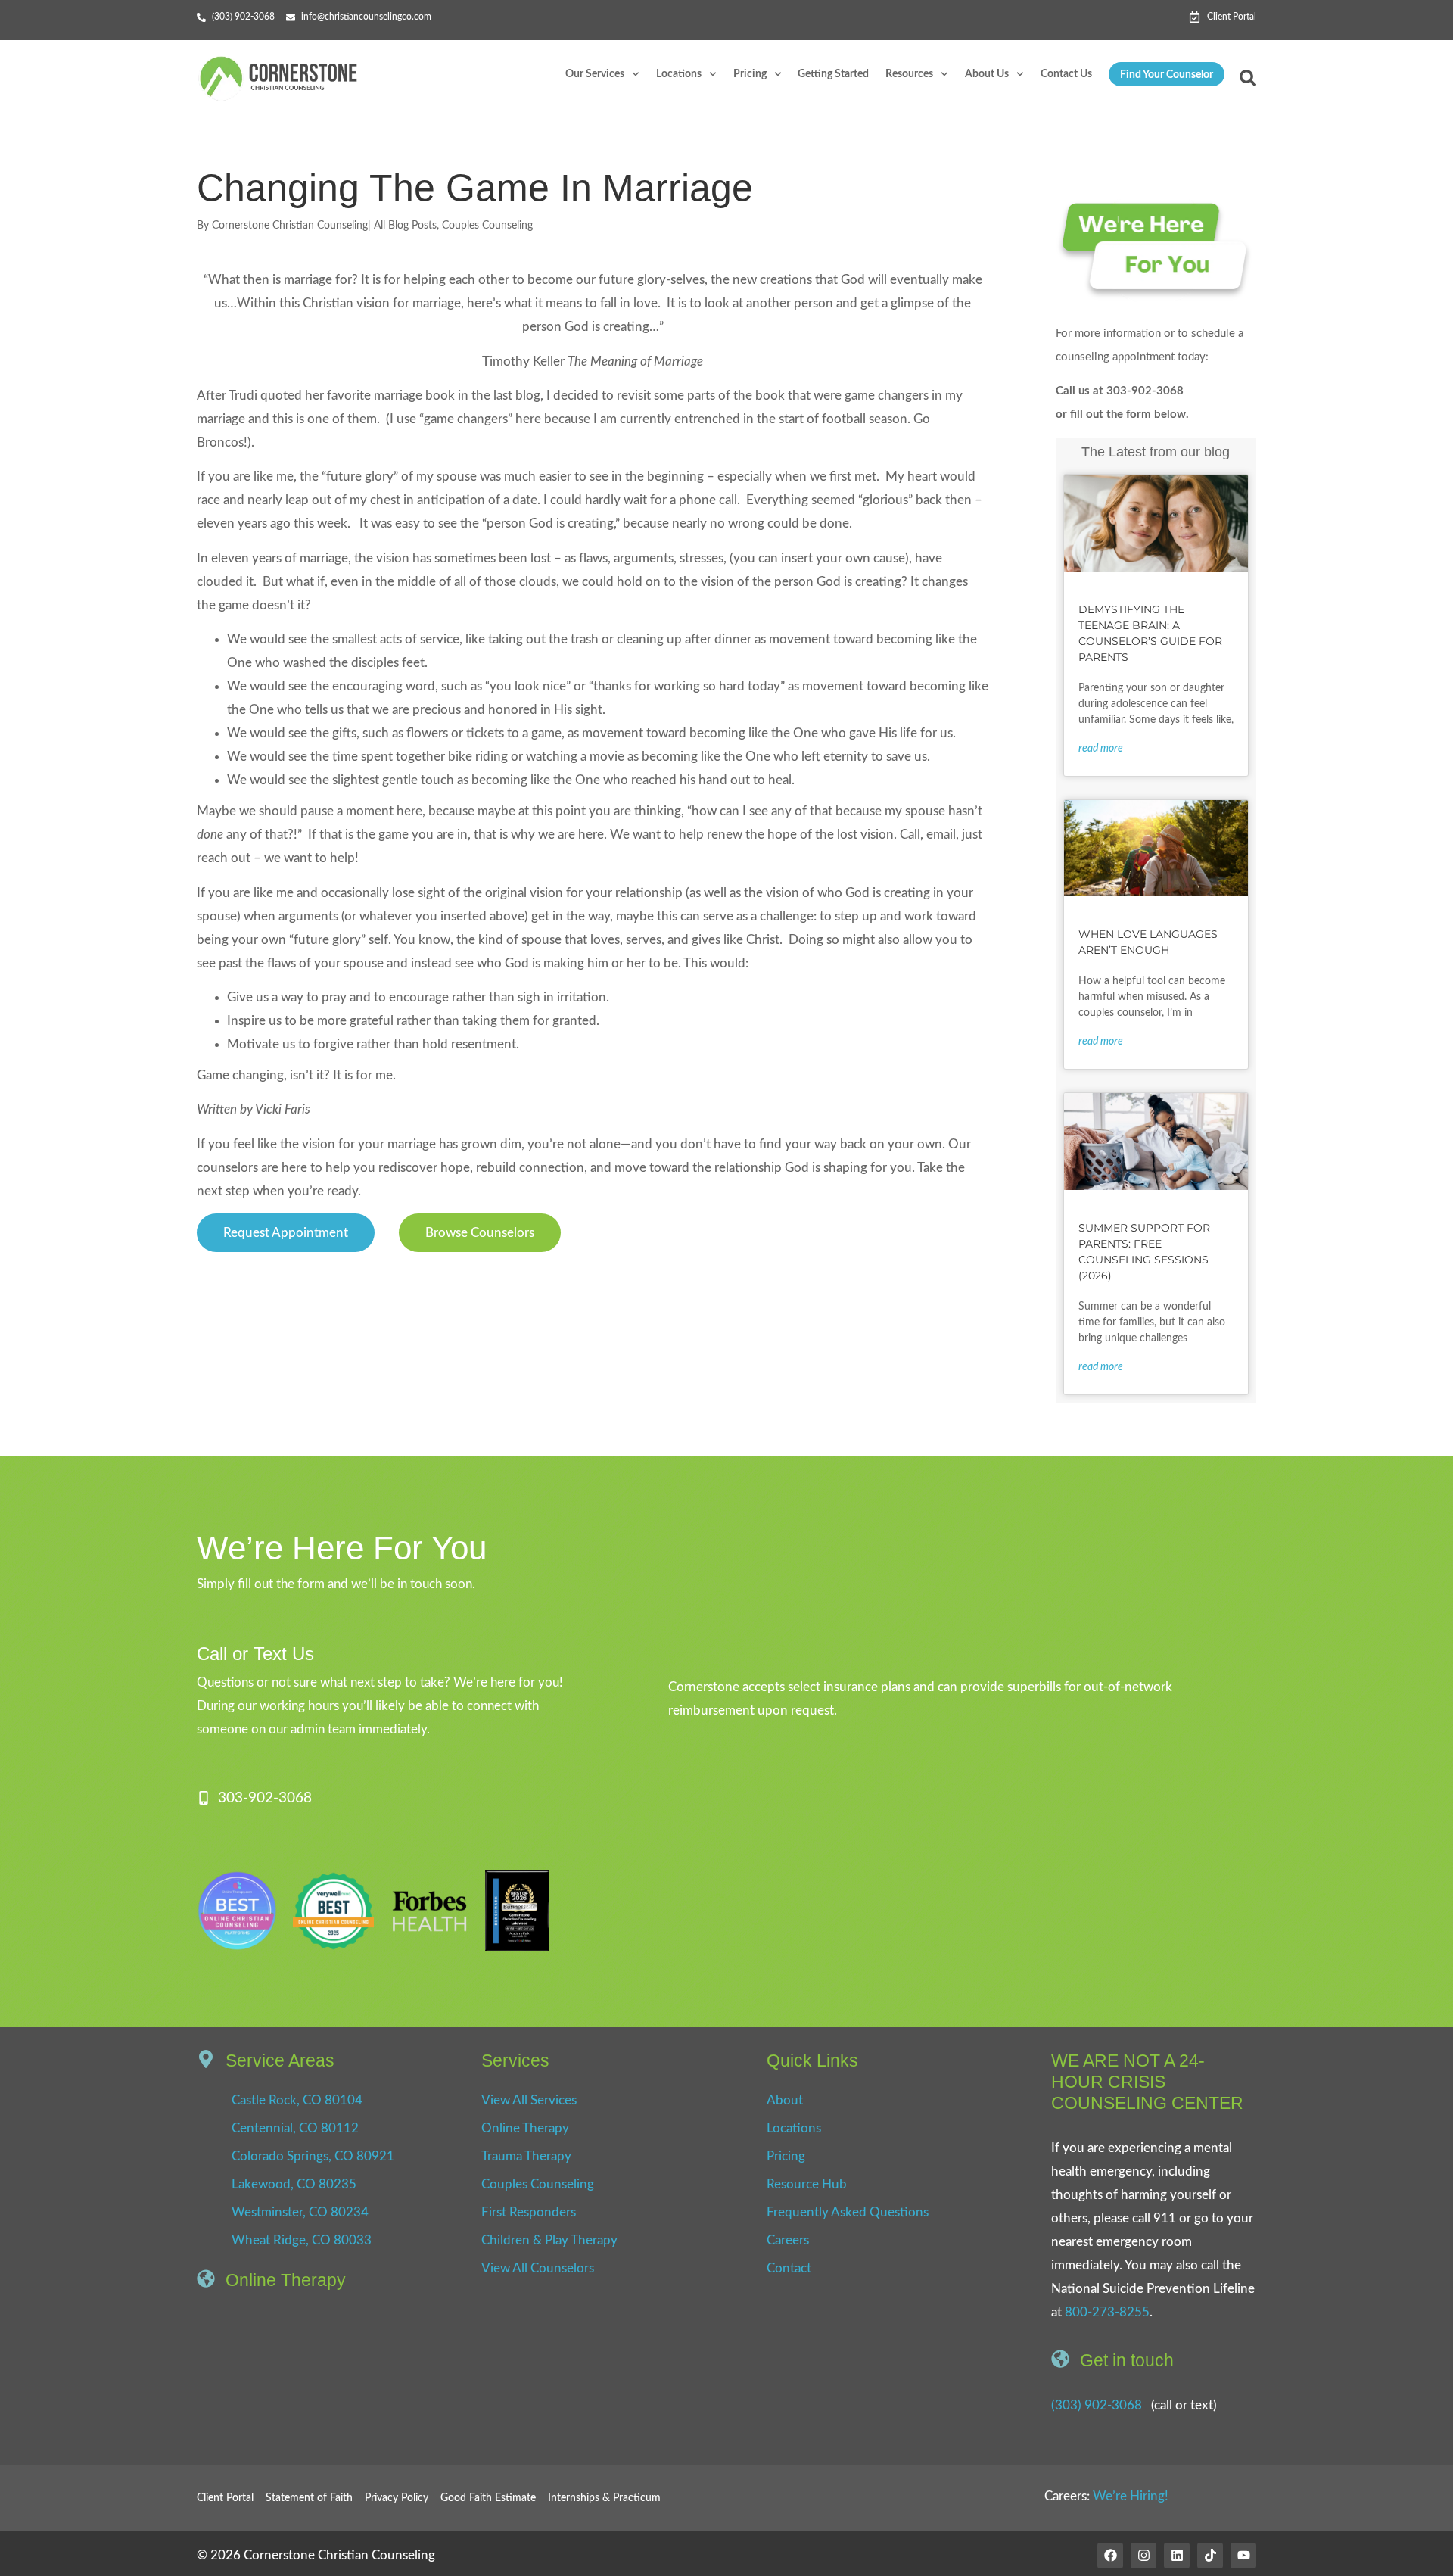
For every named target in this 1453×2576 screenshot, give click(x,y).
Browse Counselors (480, 1233)
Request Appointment (286, 1233)
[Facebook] (1110, 2556)
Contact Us (1066, 74)
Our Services (595, 74)
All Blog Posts (405, 226)
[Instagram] (1143, 2556)
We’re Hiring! (1131, 2496)
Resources (909, 74)
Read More (1101, 749)
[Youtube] (1243, 2556)
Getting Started (833, 74)
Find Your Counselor (1167, 75)
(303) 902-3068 (1097, 2405)
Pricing (750, 74)
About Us (987, 74)
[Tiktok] (1210, 2556)
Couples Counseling (487, 226)
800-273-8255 (1107, 2312)
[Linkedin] (1177, 2556)
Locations (679, 74)
